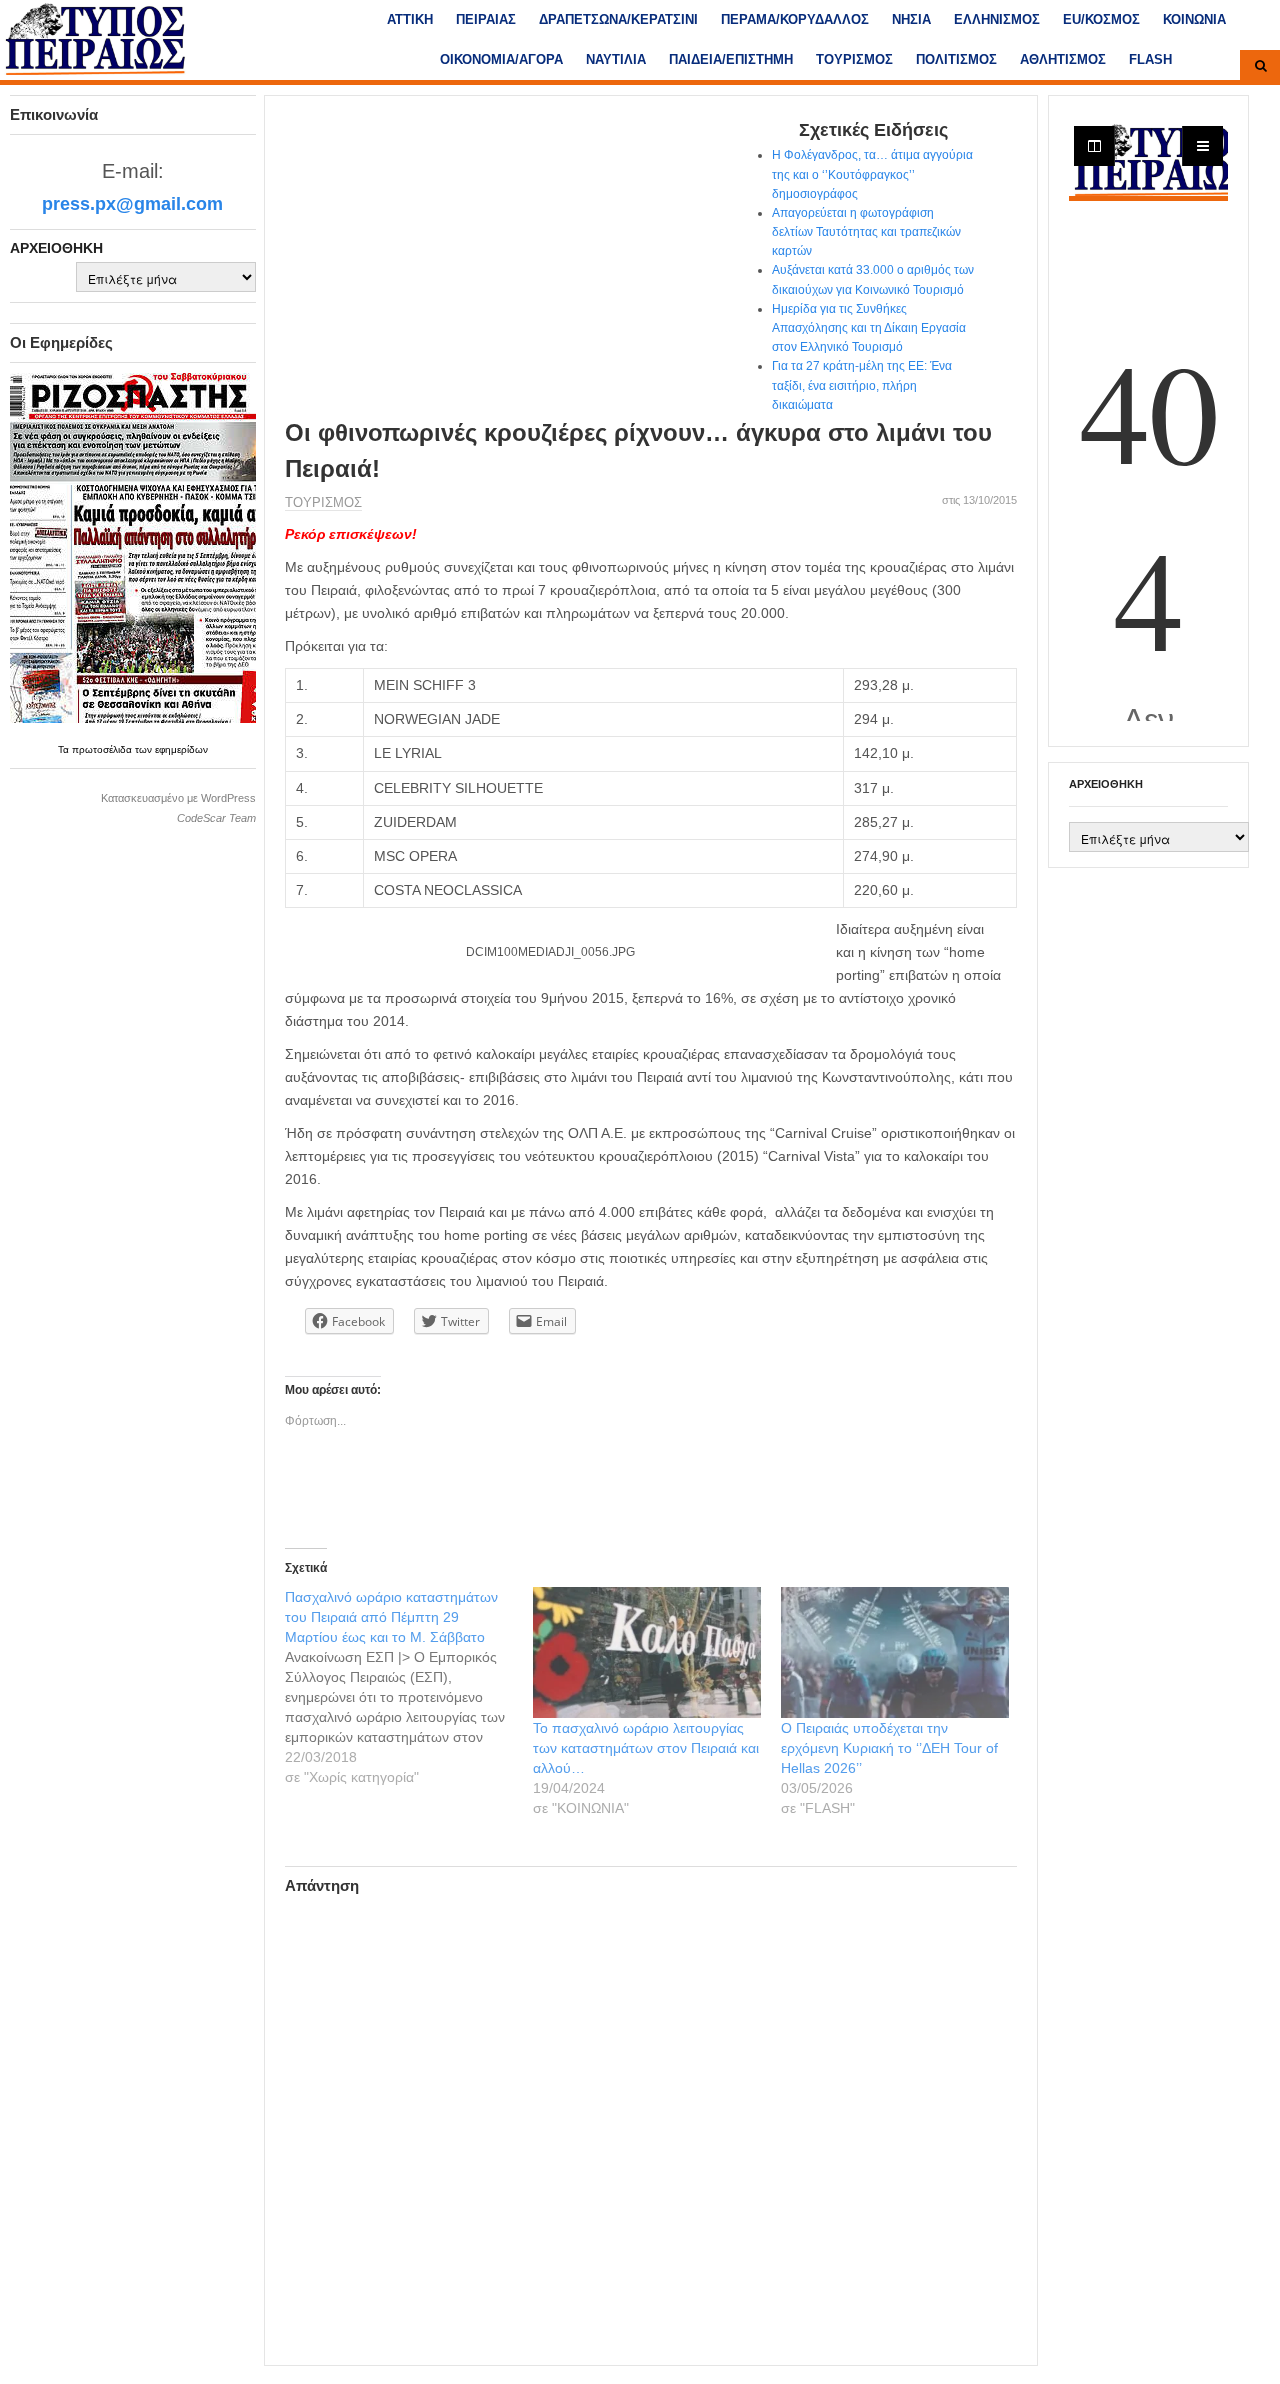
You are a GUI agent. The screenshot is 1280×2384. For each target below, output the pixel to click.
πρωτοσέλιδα (103, 749)
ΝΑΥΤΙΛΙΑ (616, 59)
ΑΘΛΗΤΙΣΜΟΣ (1063, 59)
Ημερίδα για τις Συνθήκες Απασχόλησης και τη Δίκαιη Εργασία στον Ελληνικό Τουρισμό (869, 328)
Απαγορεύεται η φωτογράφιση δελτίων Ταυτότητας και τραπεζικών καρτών (866, 232)
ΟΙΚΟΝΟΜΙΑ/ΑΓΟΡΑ (501, 59)
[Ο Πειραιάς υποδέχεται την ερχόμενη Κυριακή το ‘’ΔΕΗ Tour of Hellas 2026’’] (895, 1652)
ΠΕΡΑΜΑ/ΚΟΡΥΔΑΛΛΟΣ (795, 19)
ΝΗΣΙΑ (911, 19)
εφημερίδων (181, 749)
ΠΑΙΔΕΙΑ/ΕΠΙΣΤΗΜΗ (731, 59)
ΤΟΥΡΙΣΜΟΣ (854, 59)
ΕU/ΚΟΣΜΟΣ (1101, 19)
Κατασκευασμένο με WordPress (178, 798)
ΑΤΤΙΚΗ (410, 19)
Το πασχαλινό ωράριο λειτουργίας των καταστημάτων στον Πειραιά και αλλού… (646, 1748)
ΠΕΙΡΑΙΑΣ (486, 19)
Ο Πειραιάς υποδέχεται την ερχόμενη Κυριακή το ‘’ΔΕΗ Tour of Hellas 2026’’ (889, 1748)
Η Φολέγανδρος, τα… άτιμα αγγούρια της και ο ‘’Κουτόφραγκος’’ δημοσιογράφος (872, 174)
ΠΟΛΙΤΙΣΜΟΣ (956, 59)
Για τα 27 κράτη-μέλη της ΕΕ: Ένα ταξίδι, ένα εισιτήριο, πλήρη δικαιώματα (862, 385)
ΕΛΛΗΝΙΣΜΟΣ (997, 19)
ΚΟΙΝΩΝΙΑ (1194, 19)
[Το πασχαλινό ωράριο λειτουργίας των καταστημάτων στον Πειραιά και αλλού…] (647, 1652)
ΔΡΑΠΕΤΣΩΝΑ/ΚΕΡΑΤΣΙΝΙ (618, 19)
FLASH (1150, 59)
